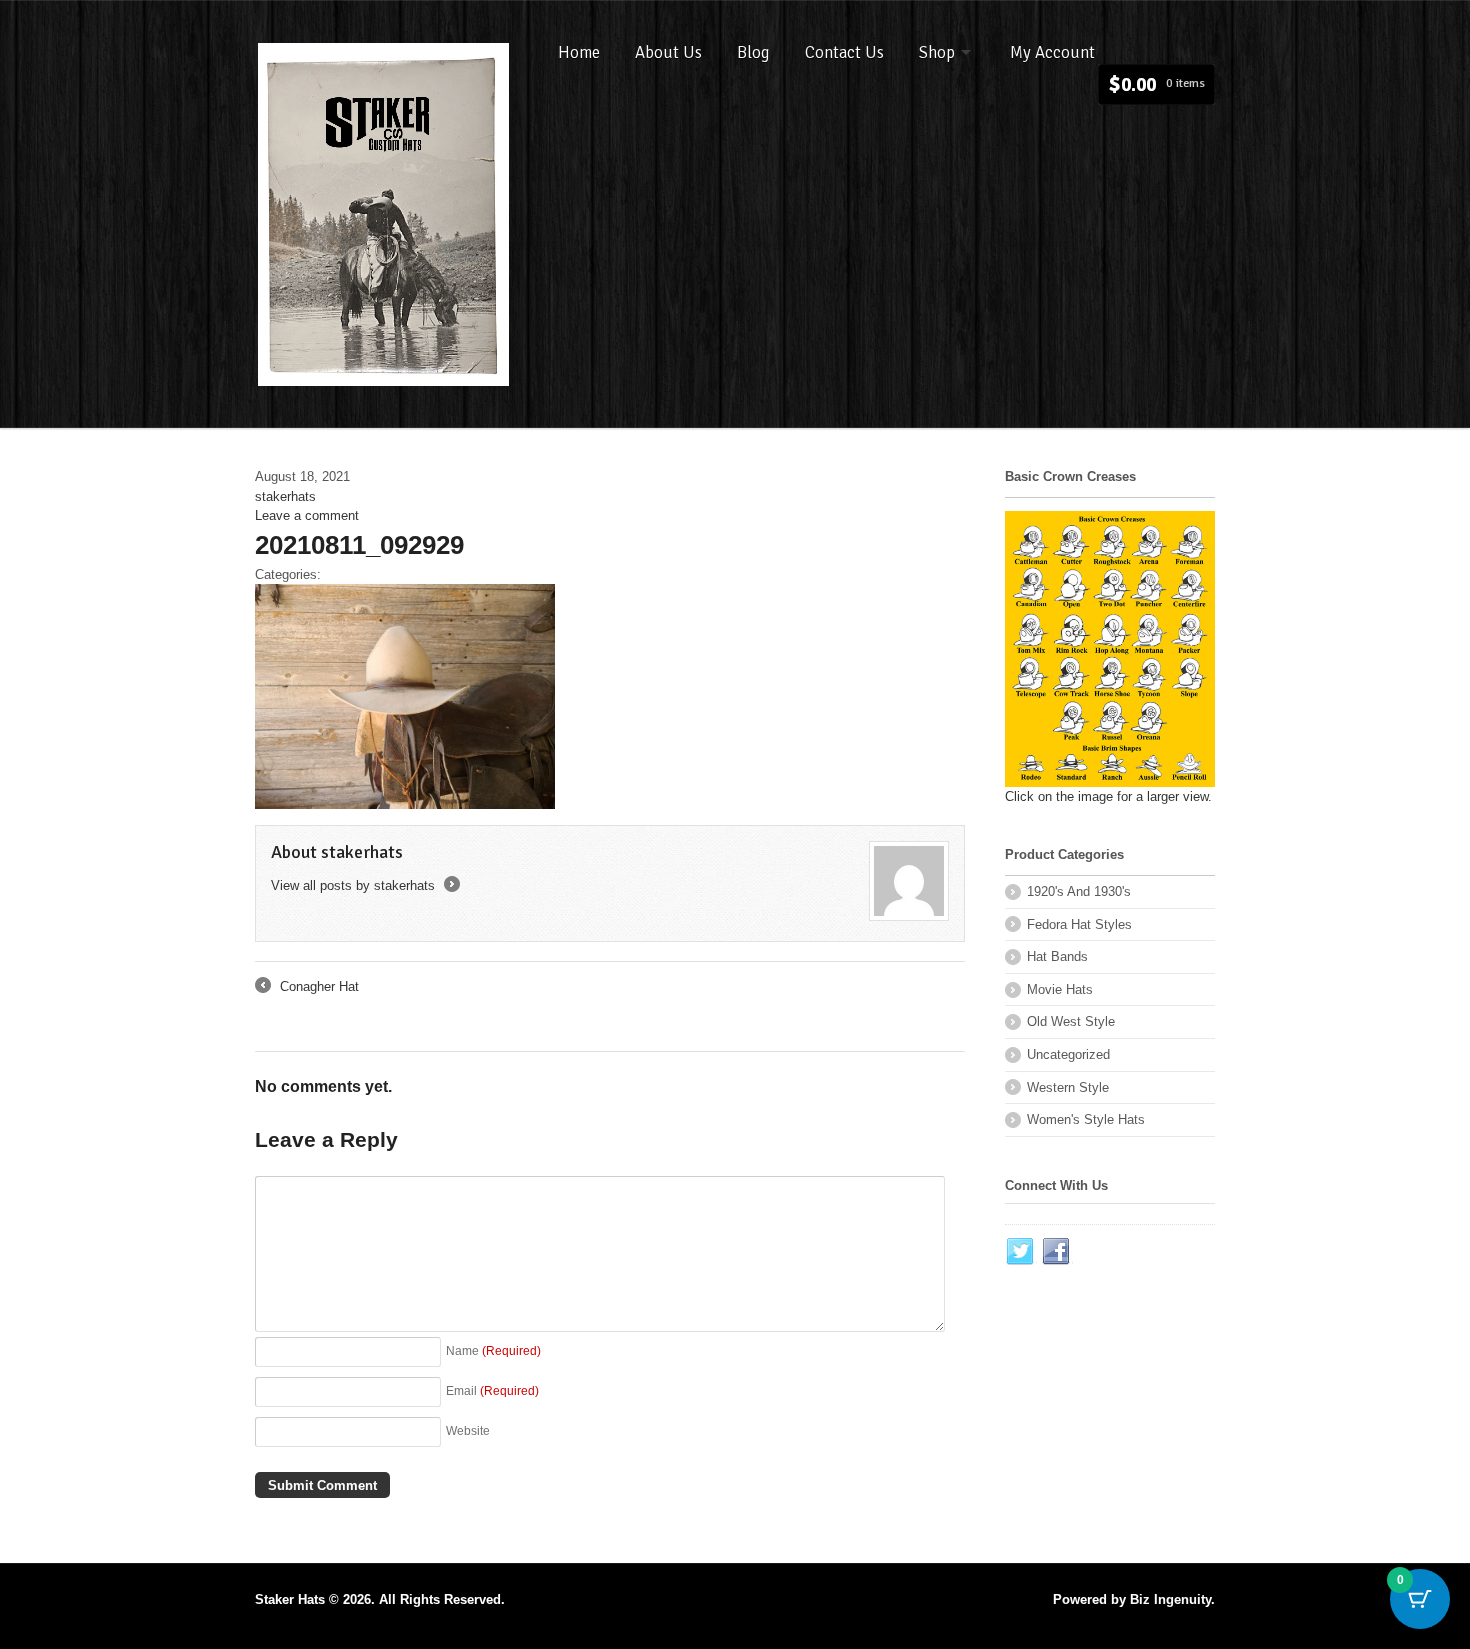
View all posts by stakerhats (364, 885)
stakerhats (285, 496)
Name (493, 1350)
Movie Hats (1060, 989)
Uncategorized (1068, 1054)
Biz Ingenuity (1170, 1599)
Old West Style (1071, 1021)
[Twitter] (1021, 1252)
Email (492, 1390)
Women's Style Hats (1086, 1119)
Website (468, 1430)
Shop (937, 52)
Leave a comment (307, 515)
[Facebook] (1057, 1252)
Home (579, 52)
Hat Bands (1057, 956)
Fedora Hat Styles (1079, 924)
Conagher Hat (307, 988)
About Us (668, 52)
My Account (1052, 52)
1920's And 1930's (1079, 891)
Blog (753, 52)
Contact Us (844, 52)
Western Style (1068, 1087)
